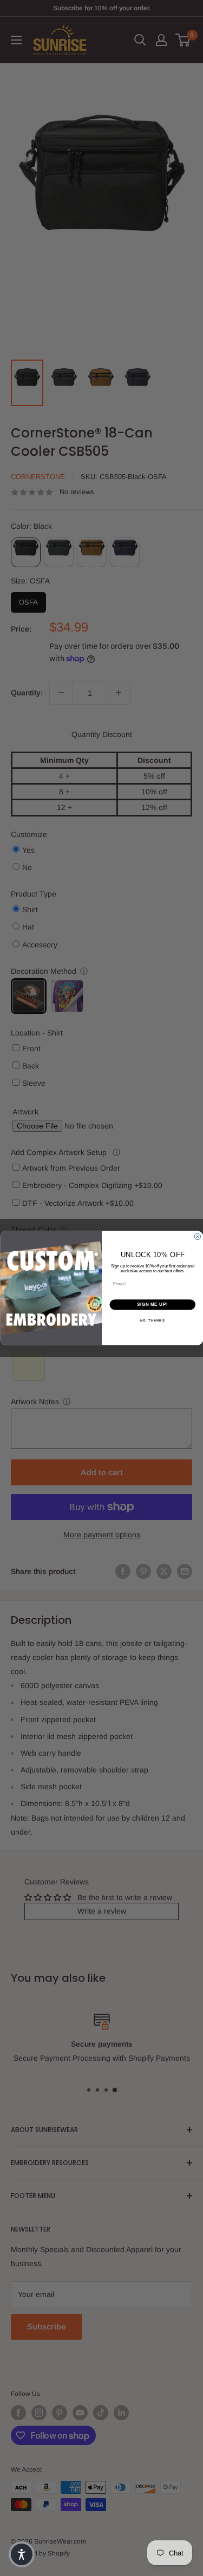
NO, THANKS (152, 1320)
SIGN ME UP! (152, 1305)
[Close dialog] (198, 1237)
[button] (22, 2554)
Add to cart (102, 1472)
